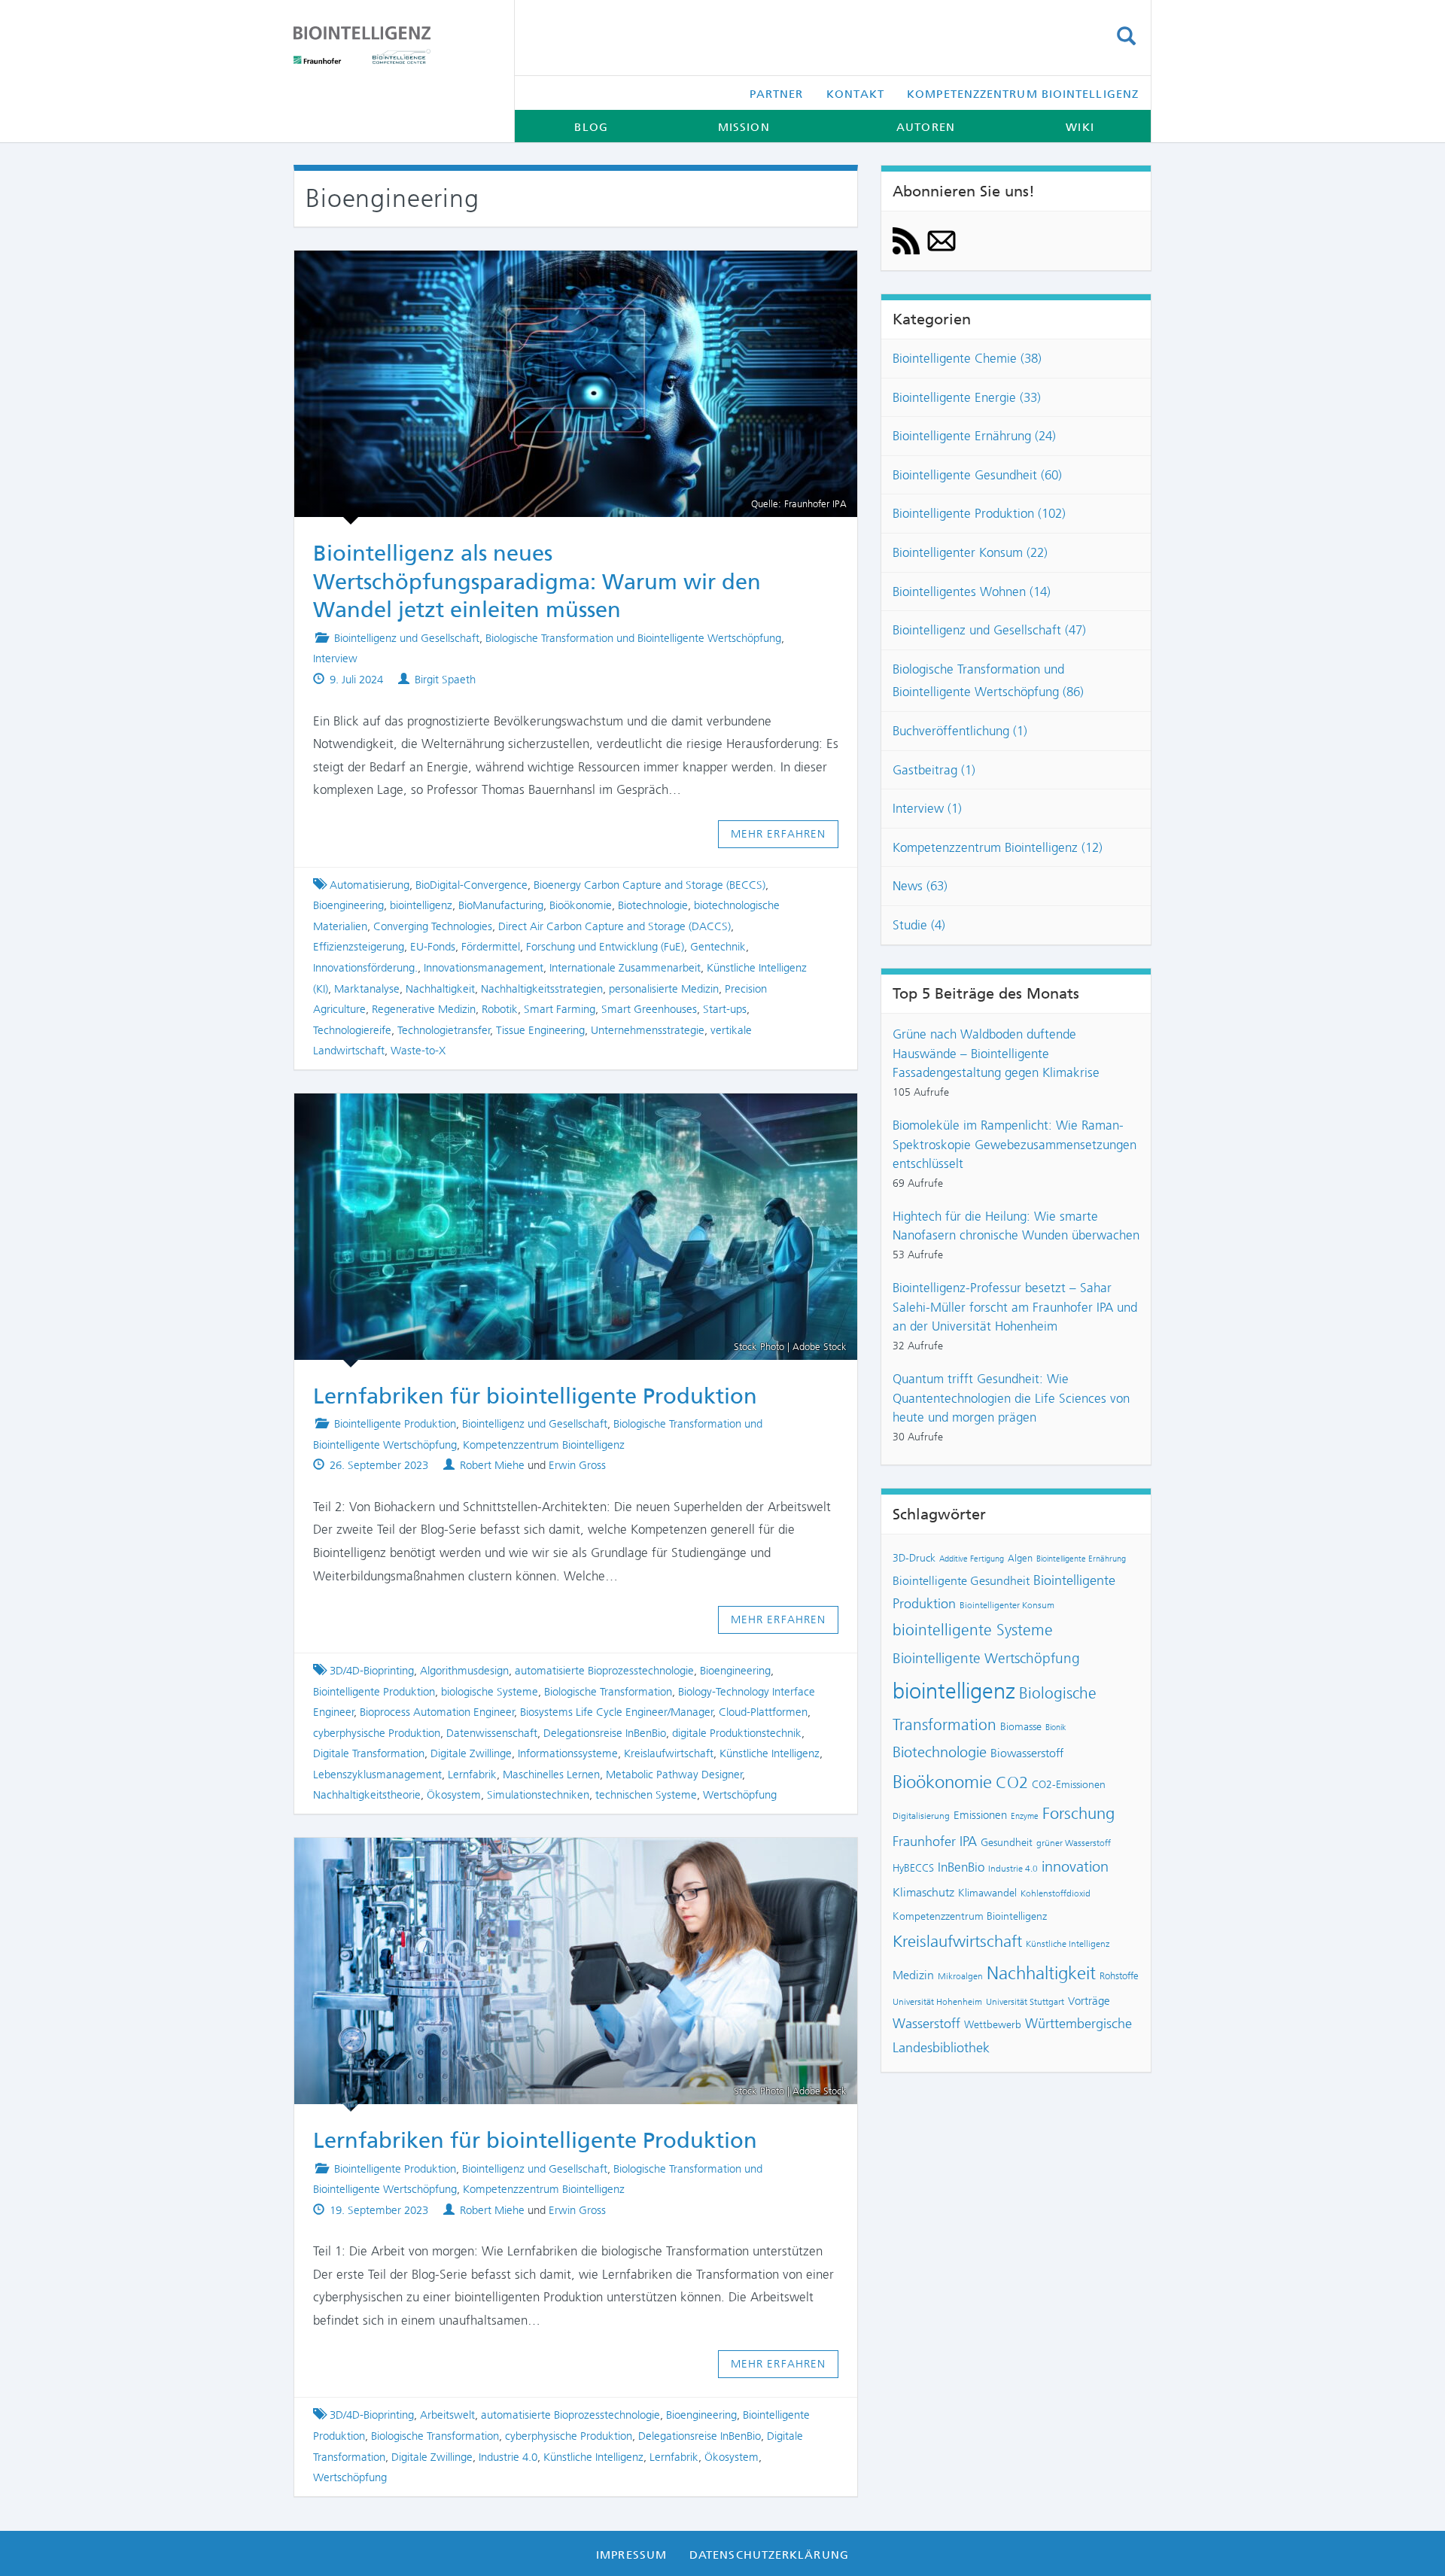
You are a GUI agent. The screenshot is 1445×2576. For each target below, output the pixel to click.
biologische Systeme (490, 1692)
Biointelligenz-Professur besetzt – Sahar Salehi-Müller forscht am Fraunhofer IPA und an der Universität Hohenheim (1015, 1307)
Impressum (631, 2555)
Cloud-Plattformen (763, 1712)
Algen (1020, 1558)
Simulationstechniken (538, 1795)
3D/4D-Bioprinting (372, 1671)
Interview (335, 658)
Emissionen (980, 1815)
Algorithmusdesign (464, 1671)
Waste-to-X (418, 1051)
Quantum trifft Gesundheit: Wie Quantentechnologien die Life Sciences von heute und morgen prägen (1011, 1398)
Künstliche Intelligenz (770, 1753)
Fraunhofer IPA (935, 1842)
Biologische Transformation (608, 1692)
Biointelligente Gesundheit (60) (977, 475)
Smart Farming (560, 1009)
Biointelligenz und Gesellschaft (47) (989, 630)
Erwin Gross (577, 1465)
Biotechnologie (653, 905)
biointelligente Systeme (973, 1630)
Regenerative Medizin (424, 1009)
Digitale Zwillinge (471, 1753)
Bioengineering (348, 905)
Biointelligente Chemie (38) (967, 358)
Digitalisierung (921, 1816)
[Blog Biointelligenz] (392, 45)
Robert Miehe (492, 1465)
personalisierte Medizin (664, 989)
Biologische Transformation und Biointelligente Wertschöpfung (633, 638)
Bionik (1056, 1727)
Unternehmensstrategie (648, 1030)
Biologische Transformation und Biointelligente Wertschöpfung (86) (988, 681)
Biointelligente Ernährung (1081, 1559)
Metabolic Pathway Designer (674, 1775)
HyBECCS (913, 1868)
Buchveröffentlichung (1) (960, 731)
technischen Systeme (646, 1795)
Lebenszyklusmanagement (377, 1775)
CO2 (1012, 1782)
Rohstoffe (1119, 1976)
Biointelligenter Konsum (1007, 1605)
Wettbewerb (993, 2024)
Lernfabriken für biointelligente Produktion (562, 1115)
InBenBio (961, 1867)
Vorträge (1089, 2001)
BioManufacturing (501, 905)
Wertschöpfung (740, 1795)
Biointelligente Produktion (395, 1424)
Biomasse (1021, 1726)
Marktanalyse (367, 989)
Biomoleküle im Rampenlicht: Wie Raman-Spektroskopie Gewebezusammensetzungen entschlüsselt (1015, 1144)
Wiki (1080, 127)
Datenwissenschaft (492, 1733)
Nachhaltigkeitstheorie (367, 1795)
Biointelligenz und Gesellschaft (407, 638)
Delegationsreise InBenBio (605, 1733)
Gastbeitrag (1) (934, 770)
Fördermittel (491, 947)
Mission (744, 127)
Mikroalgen (960, 1976)
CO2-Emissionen (1069, 1784)
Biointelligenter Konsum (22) (970, 552)
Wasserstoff (926, 2024)
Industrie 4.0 (508, 2457)
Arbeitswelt (447, 2415)
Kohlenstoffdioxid (1056, 1893)
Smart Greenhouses (649, 1009)
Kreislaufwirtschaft (669, 1753)
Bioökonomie (581, 905)
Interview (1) (927, 808)
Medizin (913, 1975)
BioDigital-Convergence (472, 885)
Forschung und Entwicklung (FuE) (605, 947)
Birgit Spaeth (445, 680)
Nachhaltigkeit (440, 989)
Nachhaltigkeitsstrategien (542, 989)
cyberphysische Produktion (377, 1733)
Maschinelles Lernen (551, 1775)
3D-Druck (914, 1558)
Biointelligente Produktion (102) (979, 513)
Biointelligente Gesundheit (961, 1581)
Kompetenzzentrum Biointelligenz (1023, 94)
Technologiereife (352, 1030)
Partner (777, 94)
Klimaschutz (923, 1892)
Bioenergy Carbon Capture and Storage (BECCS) (649, 885)
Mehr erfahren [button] (779, 834)
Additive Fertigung (972, 1559)
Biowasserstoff (1027, 1753)
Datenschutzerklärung (769, 2555)
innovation (1075, 1867)
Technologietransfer (444, 1030)
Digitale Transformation (369, 1753)
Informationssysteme (568, 1753)
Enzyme (1025, 1816)
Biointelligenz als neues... (562, 272)
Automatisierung (370, 885)
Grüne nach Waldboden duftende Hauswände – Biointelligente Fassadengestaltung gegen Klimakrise (996, 1053)
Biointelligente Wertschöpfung (986, 1658)
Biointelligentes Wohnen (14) (972, 592)
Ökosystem (454, 1795)
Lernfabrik (472, 1775)
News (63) (920, 886)
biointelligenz (421, 905)
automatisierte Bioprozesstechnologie (604, 1671)
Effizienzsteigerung (359, 947)
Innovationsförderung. (365, 968)
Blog (591, 127)
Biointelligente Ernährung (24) (974, 436)
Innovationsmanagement (484, 968)
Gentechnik (718, 947)
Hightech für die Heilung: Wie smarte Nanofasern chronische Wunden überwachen (1016, 1226)
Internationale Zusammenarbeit (625, 968)
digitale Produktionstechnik (737, 1733)
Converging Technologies (433, 926)
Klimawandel (987, 1893)
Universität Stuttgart (1025, 2002)
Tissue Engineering (540, 1030)
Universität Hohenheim (937, 2002)
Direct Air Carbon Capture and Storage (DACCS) (615, 926)
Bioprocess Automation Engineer (437, 1712)
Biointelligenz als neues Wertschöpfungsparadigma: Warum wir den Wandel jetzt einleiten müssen (537, 581)
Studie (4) (919, 925)
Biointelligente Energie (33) (967, 397)
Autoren (926, 127)
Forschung (1078, 1813)
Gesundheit (1007, 1842)
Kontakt (856, 94)
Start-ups (725, 1009)
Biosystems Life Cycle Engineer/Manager (617, 1712)
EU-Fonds (433, 947)
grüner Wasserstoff (1074, 1843)
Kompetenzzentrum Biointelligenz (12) (998, 847)
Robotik (500, 1009)
